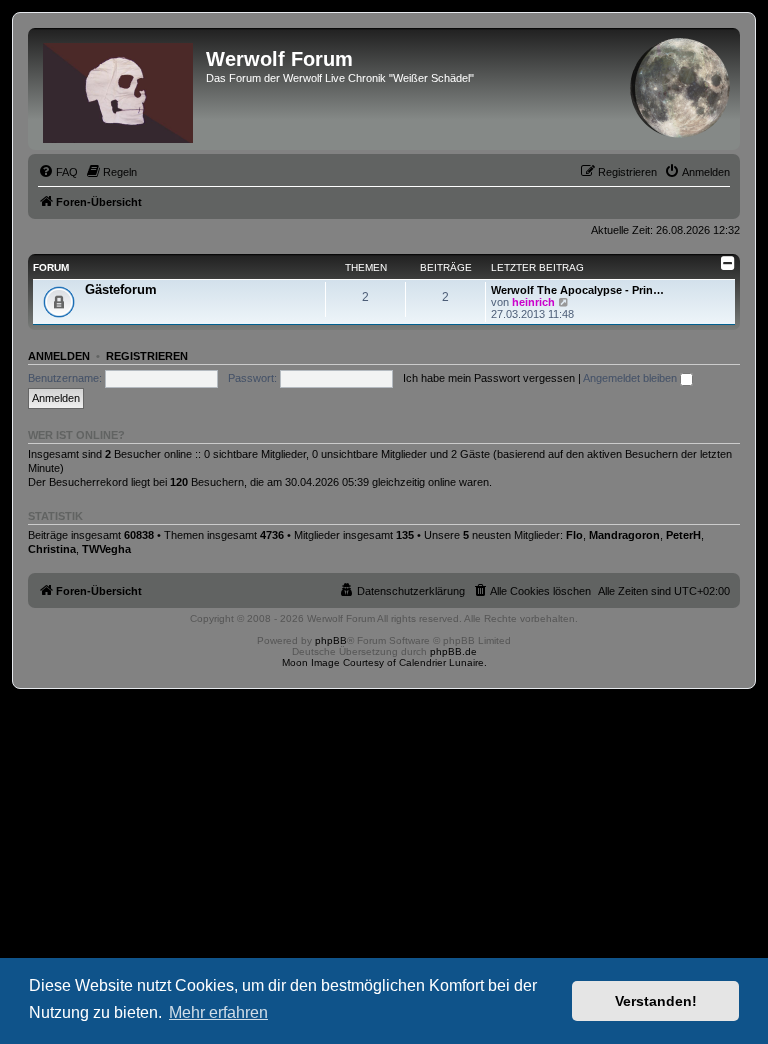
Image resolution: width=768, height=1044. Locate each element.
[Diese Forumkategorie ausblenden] (728, 263)
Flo (574, 535)
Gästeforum (121, 289)
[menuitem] (58, 172)
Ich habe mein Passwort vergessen (489, 378)
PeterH (683, 535)
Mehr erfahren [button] (218, 1012)
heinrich (533, 302)
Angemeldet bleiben (631, 378)
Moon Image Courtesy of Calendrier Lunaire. (384, 662)
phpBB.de (453, 651)
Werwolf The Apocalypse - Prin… (577, 290)
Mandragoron (624, 535)
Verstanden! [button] (656, 1001)
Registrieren (147, 356)
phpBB (331, 640)
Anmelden (59, 356)
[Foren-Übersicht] (119, 89)
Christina (52, 549)
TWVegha (106, 549)
